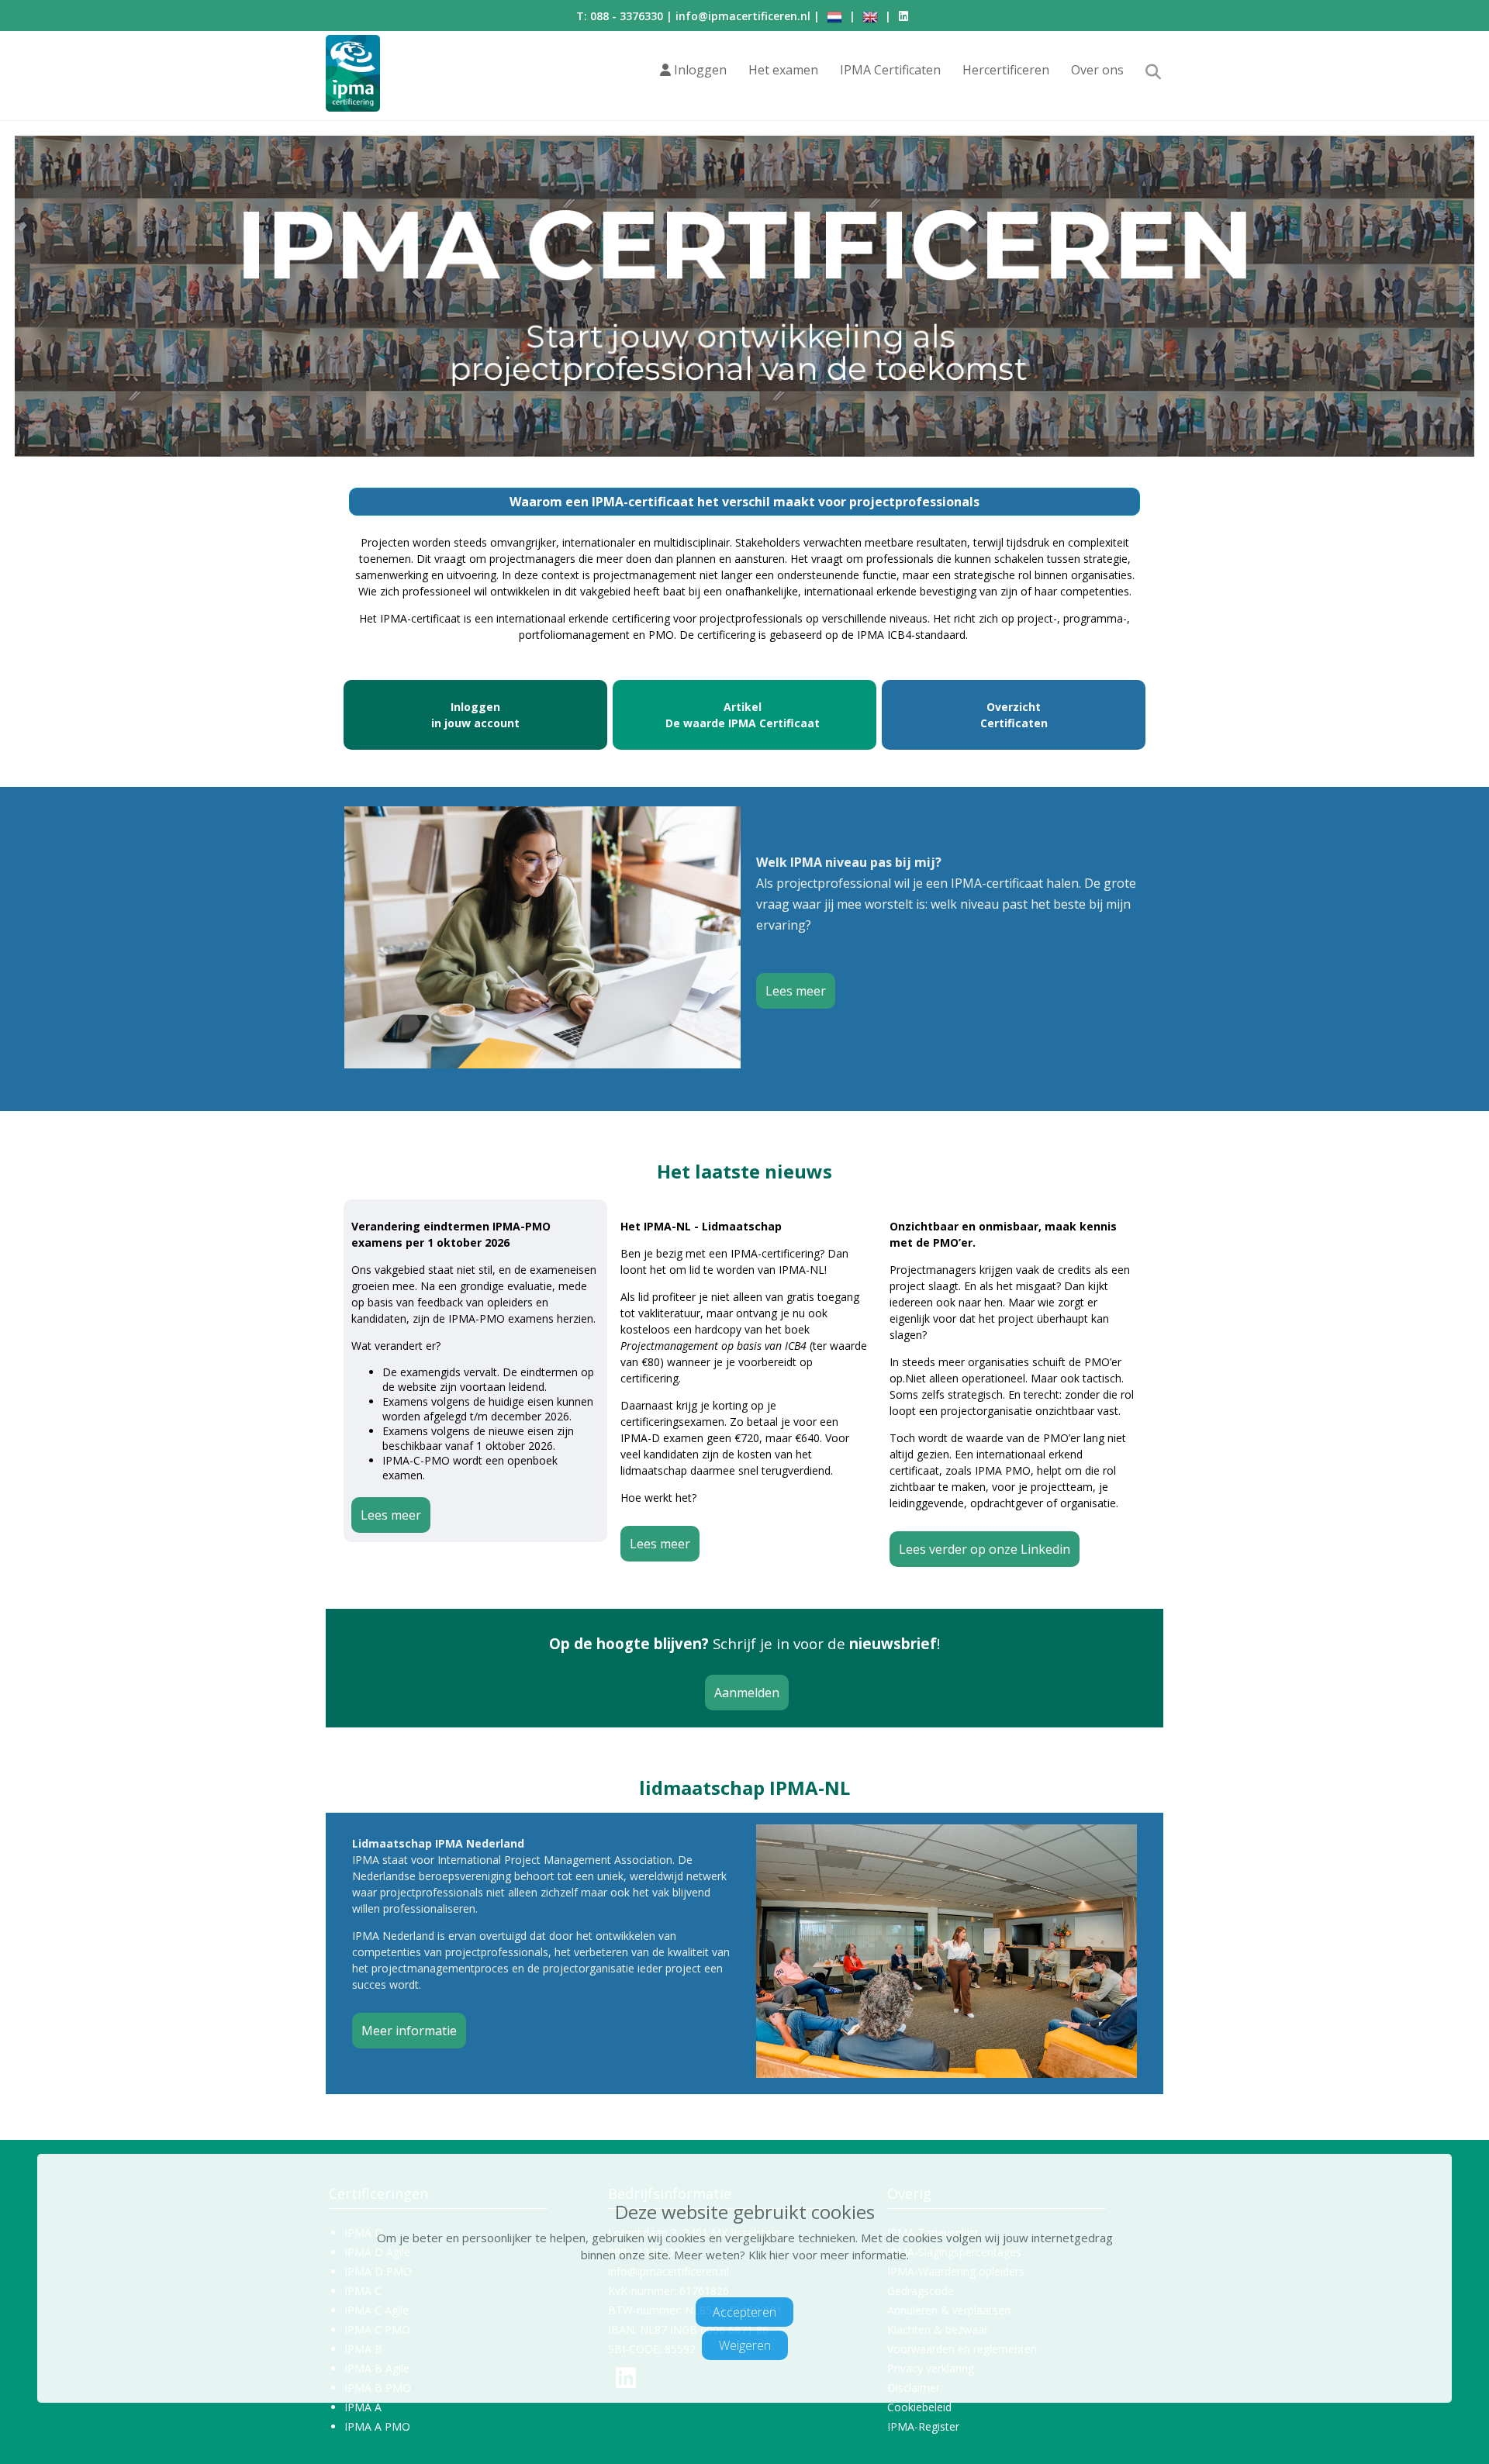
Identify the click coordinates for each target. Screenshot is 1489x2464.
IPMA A (363, 2407)
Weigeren (745, 2345)
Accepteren (744, 2311)
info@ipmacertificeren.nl (743, 16)
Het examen (783, 70)
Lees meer (796, 991)
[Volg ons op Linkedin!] (904, 16)
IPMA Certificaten (890, 70)
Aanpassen (737, 2285)
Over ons (1097, 70)
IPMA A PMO (377, 2426)
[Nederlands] (834, 16)
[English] (870, 16)
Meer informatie (409, 2031)
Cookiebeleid (919, 2407)
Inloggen (699, 70)
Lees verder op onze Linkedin (985, 1549)
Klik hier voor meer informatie (827, 2255)
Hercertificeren (1006, 70)
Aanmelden (747, 1693)
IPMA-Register (923, 2426)
